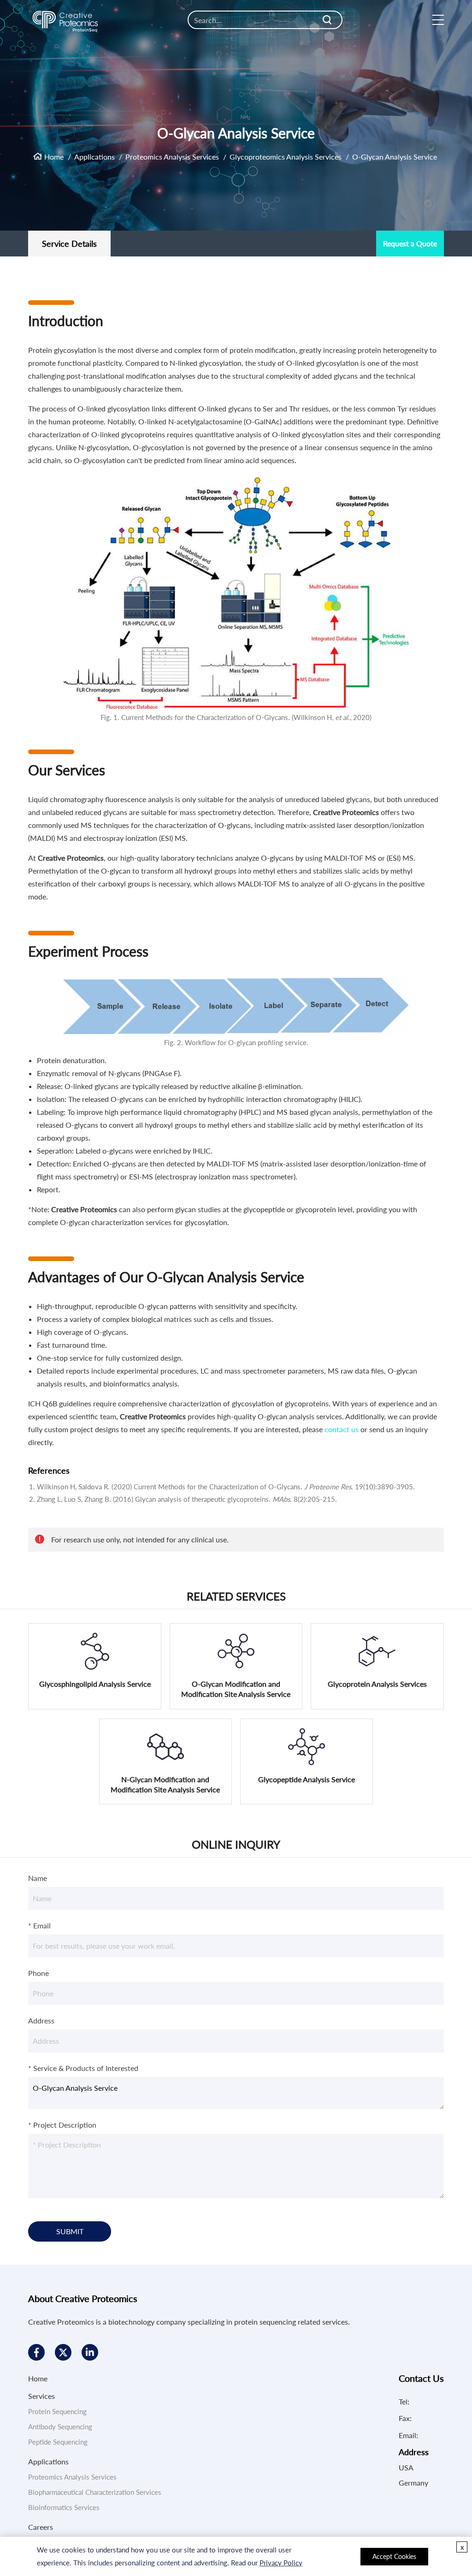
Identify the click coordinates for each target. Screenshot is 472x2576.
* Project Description (62, 2125)
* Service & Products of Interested (83, 2068)
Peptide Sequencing (58, 2442)
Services (41, 2396)
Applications (94, 157)
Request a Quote (410, 243)
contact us (342, 1429)
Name (38, 1878)
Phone (38, 1973)
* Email (39, 1925)
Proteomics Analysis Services (172, 157)
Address (41, 2020)
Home (54, 157)
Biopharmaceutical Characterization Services (95, 2492)
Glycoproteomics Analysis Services (286, 157)
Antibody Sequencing (60, 2427)
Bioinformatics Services (64, 2507)
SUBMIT (70, 2231)
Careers (41, 2527)
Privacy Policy (281, 2563)
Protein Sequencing (57, 2411)
